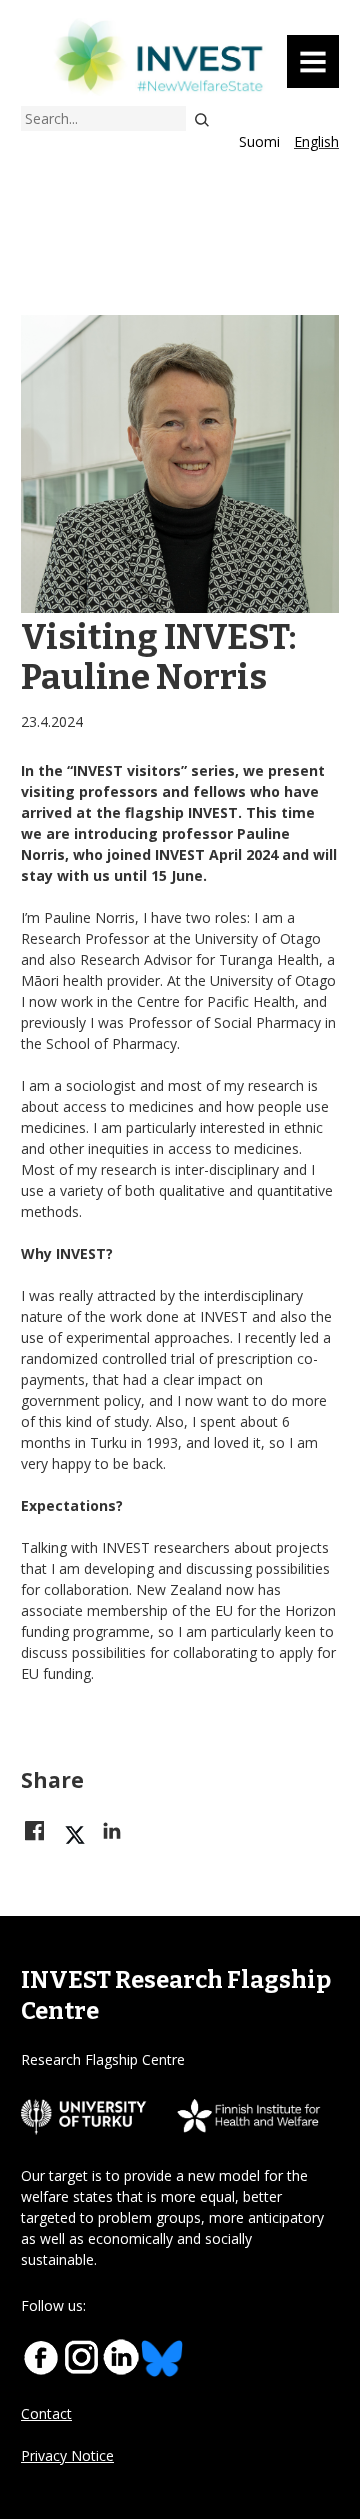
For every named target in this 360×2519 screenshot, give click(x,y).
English (316, 141)
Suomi (259, 141)
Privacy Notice (67, 2455)
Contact (46, 2413)
